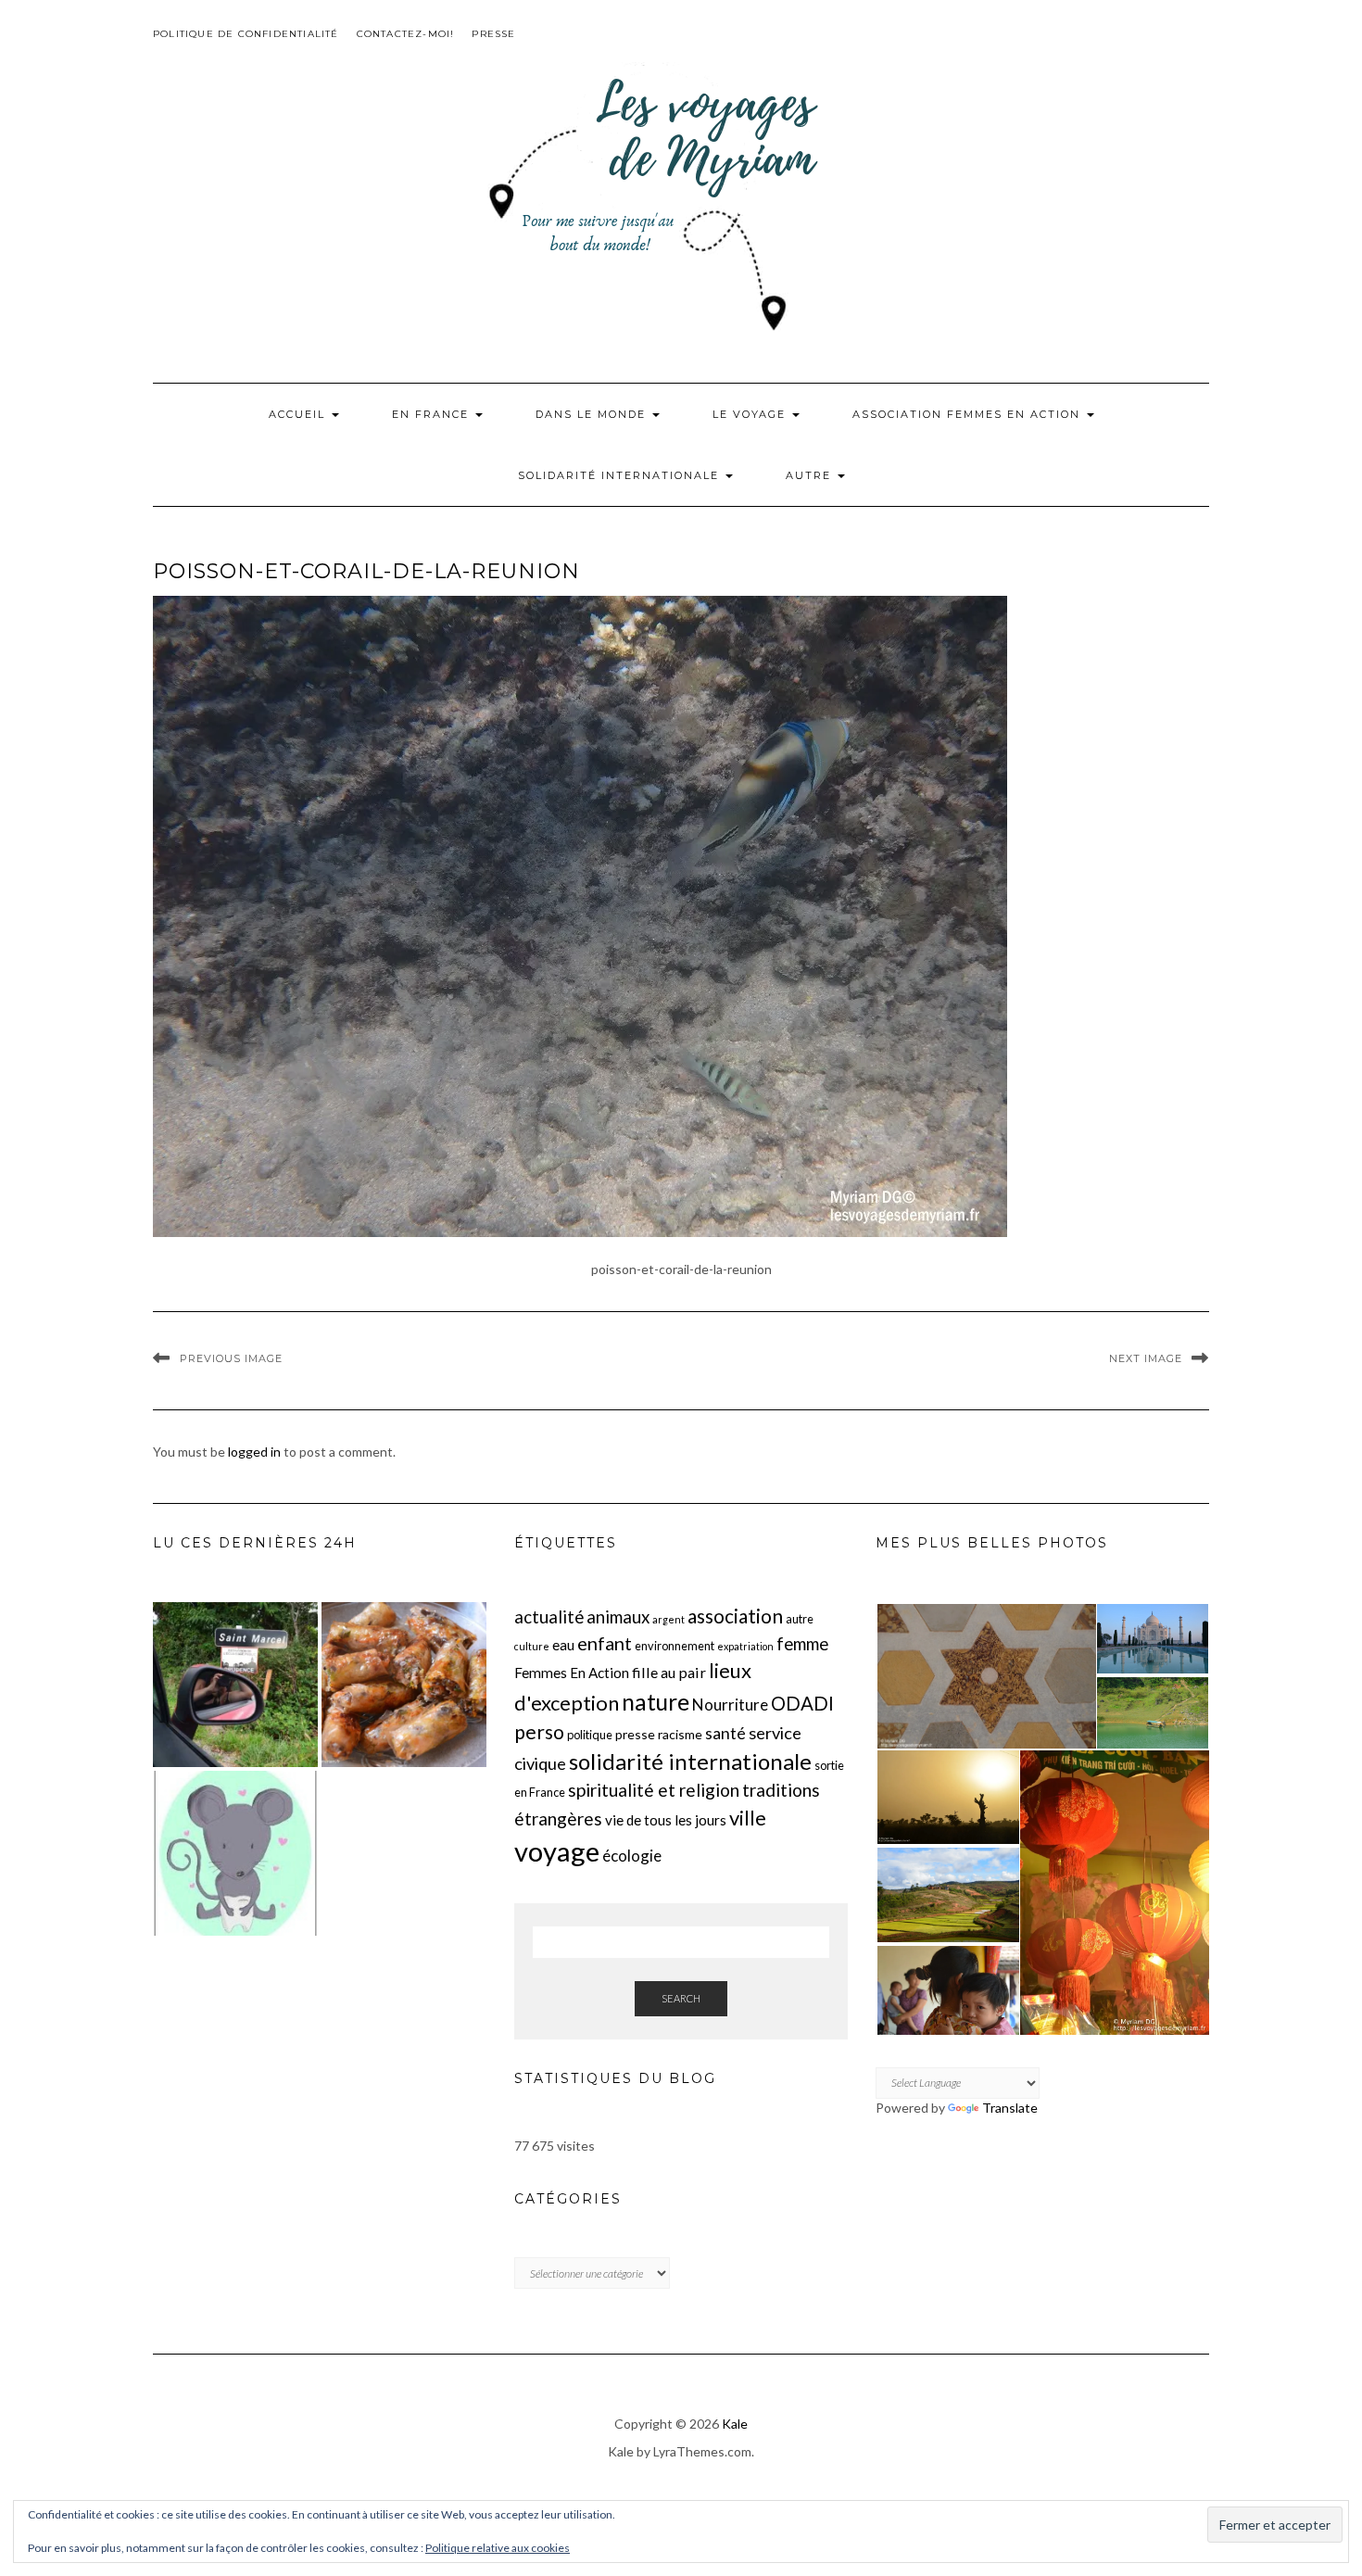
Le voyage (751, 414)
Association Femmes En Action (969, 414)
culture (532, 1646)
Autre (811, 475)
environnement (675, 1646)
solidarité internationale (690, 1761)
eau (563, 1645)
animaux (618, 1617)
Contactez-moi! (406, 34)
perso (539, 1731)
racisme (680, 1734)
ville (748, 1818)
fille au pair (669, 1672)
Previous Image (231, 1358)
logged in (254, 1452)
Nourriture (730, 1705)
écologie (632, 1856)
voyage (557, 1851)
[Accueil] (235, 1685)
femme (802, 1644)
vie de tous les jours (666, 1820)
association (735, 1616)
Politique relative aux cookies (498, 2548)
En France (433, 414)
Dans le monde (593, 414)
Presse (493, 34)
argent (668, 1619)
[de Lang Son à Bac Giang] (404, 1685)
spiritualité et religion (654, 1790)
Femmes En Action (572, 1673)
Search (681, 1998)
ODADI (802, 1703)
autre (800, 1619)
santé (725, 1733)
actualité (549, 1617)
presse (635, 1734)
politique (590, 1735)
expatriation (745, 1646)
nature (656, 1702)
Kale (735, 2424)
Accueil (299, 414)
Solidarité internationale (621, 475)
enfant (605, 1643)
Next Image (1146, 1358)
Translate (1010, 2108)
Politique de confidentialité (246, 34)
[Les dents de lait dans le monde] (235, 1853)
